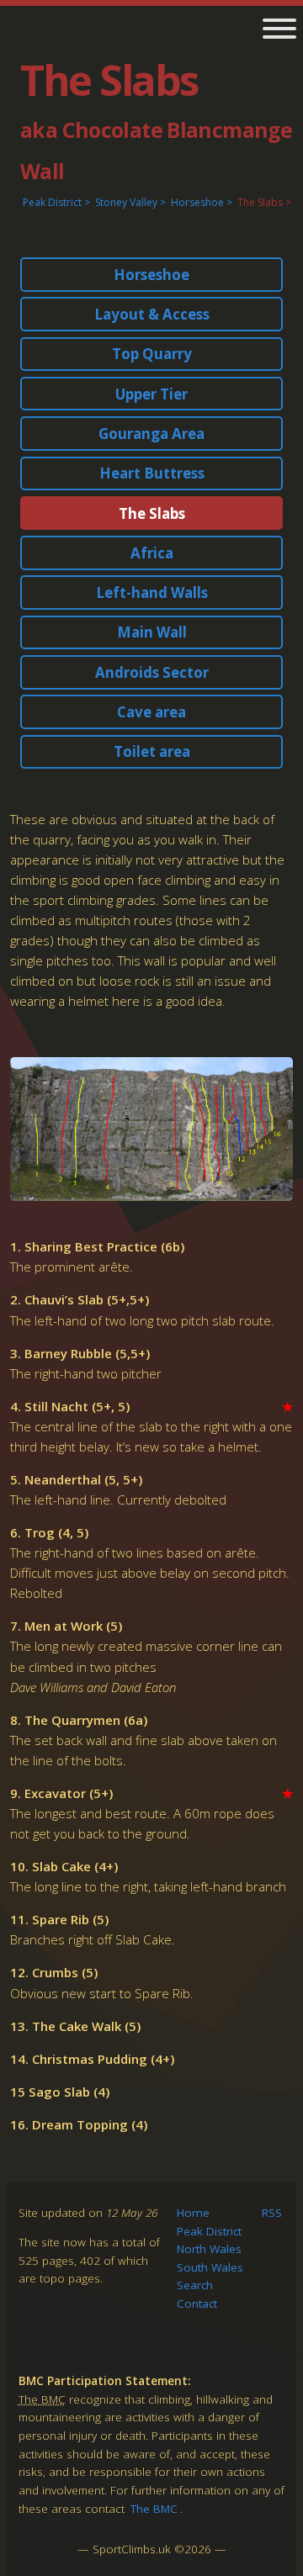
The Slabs (260, 202)
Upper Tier (151, 394)
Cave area (151, 712)
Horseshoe (197, 202)
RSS (272, 2213)
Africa (152, 553)
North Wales (209, 2249)
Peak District (52, 202)
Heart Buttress (152, 473)
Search (195, 2285)
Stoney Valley (126, 202)
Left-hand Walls (152, 592)
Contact (197, 2304)
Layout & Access (152, 314)
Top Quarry (152, 354)
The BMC (154, 2509)
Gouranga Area (151, 434)
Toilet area (152, 751)
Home (193, 2213)
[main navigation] (273, 30)
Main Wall (152, 632)
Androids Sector (152, 672)
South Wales (210, 2267)
